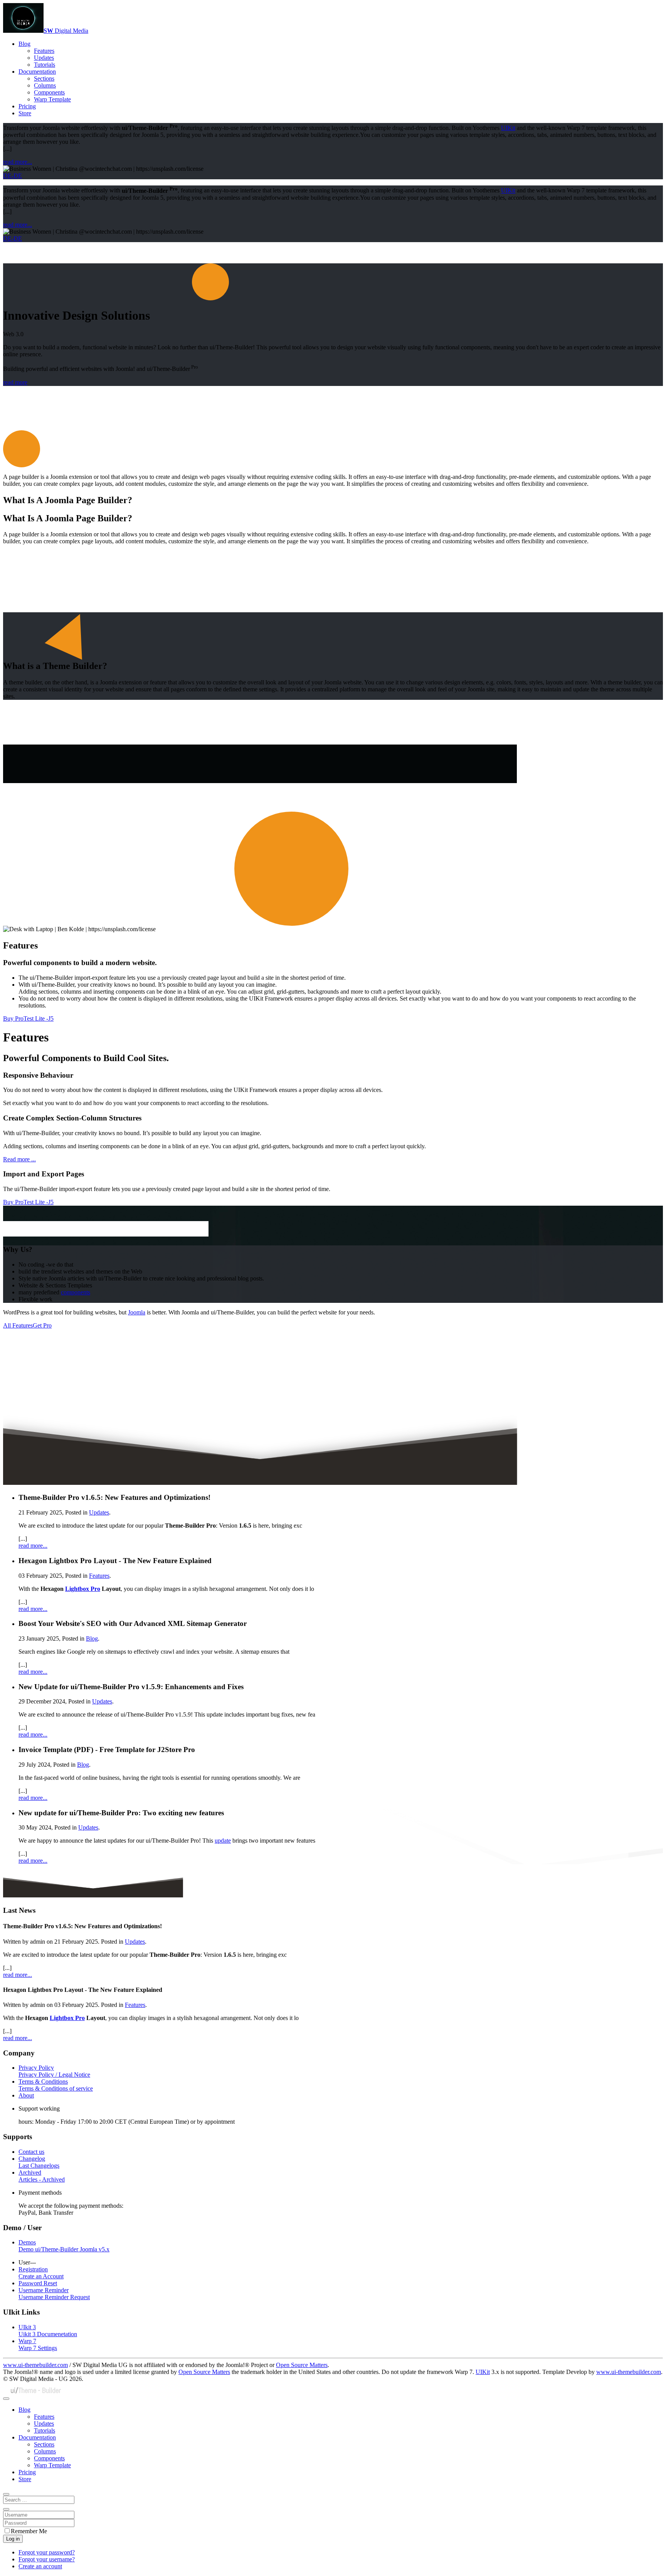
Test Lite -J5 (39, 1018)
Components (49, 92)
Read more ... (19, 1159)
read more (15, 382)
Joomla (137, 1312)
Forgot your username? (47, 2559)
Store (25, 113)
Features (44, 51)
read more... (18, 162)
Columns (45, 85)
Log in (13, 2539)
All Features (18, 1325)
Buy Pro (13, 1018)
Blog (24, 44)
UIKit (508, 128)
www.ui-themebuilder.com (35, 2365)
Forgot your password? (47, 2552)
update (223, 1841)
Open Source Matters (302, 2365)
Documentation (37, 72)
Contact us (31, 2152)
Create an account (40, 2566)
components (76, 1292)
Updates (44, 58)
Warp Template (52, 99)
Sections (44, 78)
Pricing (27, 106)
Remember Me (29, 2531)
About (26, 2095)
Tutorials (45, 65)
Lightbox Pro (83, 1589)
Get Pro (42, 1325)
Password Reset (38, 2283)
